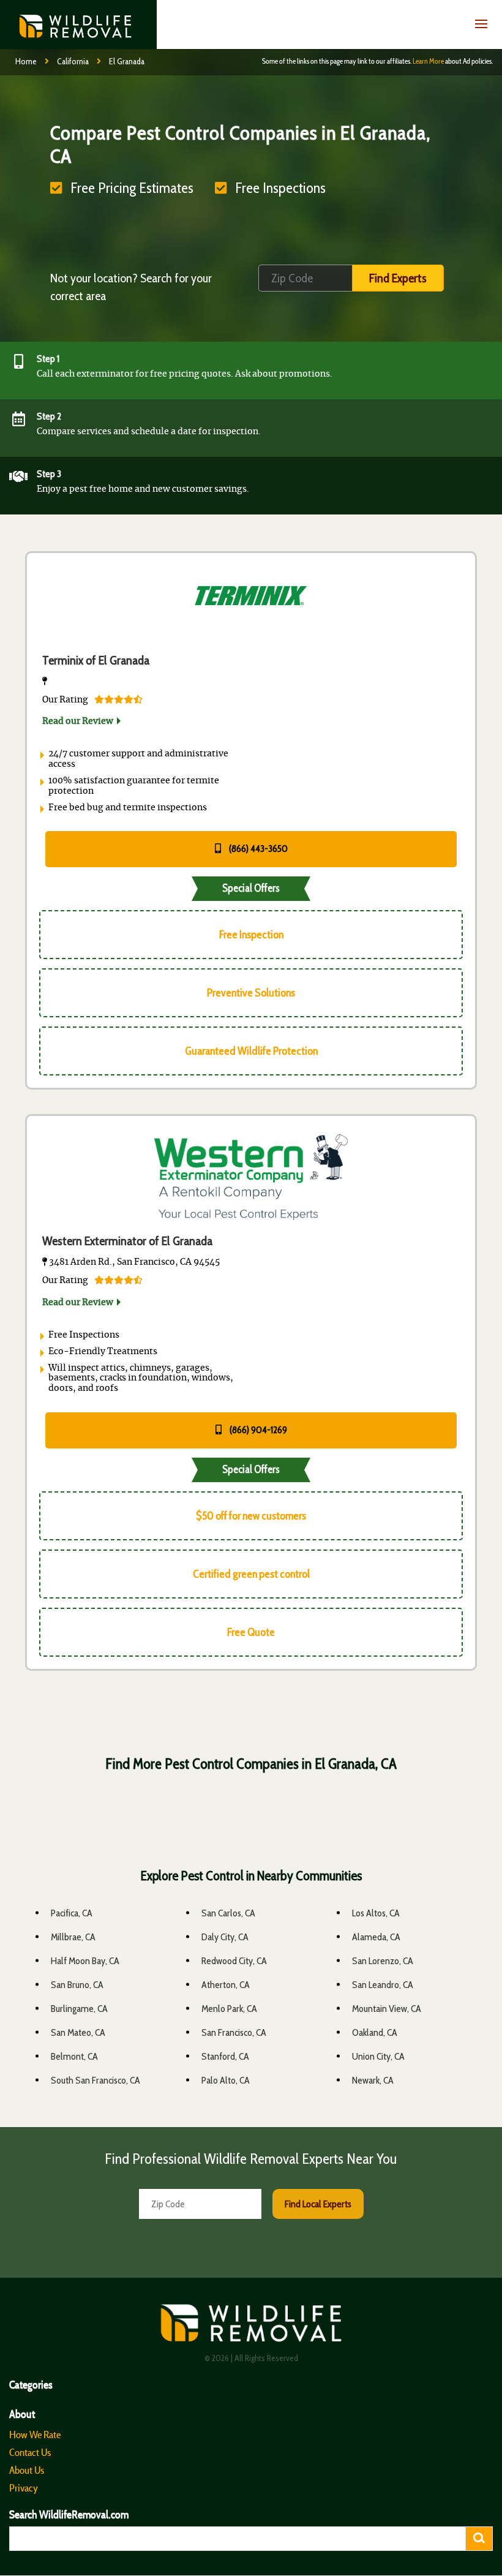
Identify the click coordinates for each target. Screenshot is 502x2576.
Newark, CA (373, 2080)
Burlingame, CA (79, 2009)
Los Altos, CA (376, 1913)
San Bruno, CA (77, 1985)
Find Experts (398, 278)
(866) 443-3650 (257, 849)
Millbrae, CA (73, 1937)
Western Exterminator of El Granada (127, 1241)
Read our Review (78, 721)
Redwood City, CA (234, 1961)
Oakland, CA (375, 2032)
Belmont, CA (74, 2056)
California (73, 61)
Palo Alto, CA (226, 2080)
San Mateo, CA (78, 2032)
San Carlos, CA (228, 1913)
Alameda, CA (376, 1937)
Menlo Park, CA (229, 2009)
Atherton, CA (226, 1985)
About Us (27, 2470)
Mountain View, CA (387, 2009)
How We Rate (35, 2435)
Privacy (24, 2488)
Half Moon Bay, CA (85, 1961)
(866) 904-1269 (257, 1430)
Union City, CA (378, 2056)
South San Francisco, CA (96, 2080)
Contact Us (30, 2452)
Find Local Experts (318, 2204)
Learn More (428, 61)
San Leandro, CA (383, 1985)
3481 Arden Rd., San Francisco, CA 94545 (133, 1262)
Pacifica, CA (72, 1913)
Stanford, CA (225, 2056)
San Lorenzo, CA (383, 1961)
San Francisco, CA (234, 2032)
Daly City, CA (225, 1937)
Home (26, 61)
